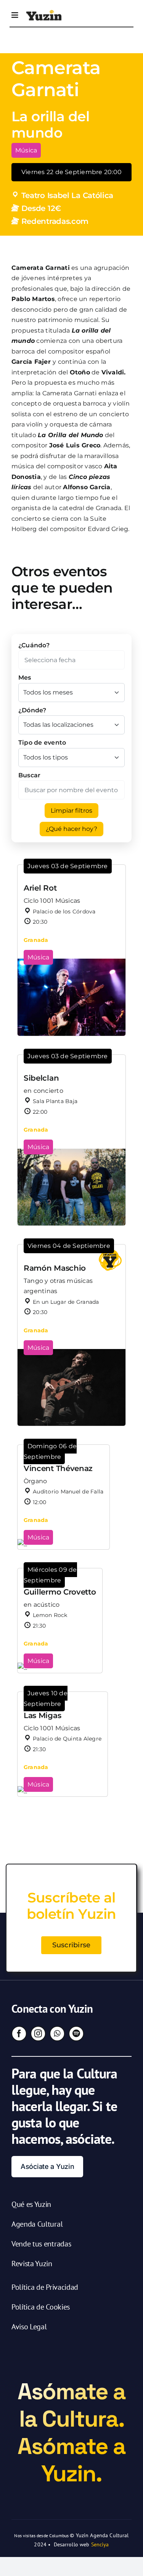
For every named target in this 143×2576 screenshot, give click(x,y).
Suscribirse (71, 1945)
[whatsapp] (57, 2034)
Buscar (29, 775)
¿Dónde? (32, 710)
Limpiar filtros (71, 811)
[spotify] (76, 2034)
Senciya (100, 2544)
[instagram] (38, 2034)
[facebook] (19, 2034)
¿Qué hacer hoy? (71, 829)
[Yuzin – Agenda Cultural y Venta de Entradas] (44, 13)
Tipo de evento (42, 743)
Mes (25, 678)
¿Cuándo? (34, 645)
